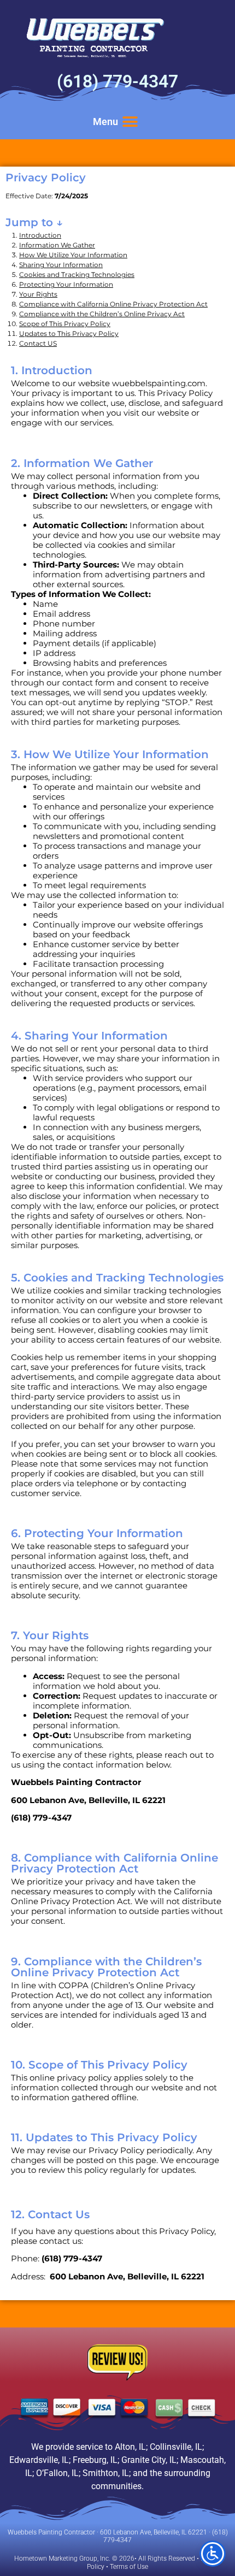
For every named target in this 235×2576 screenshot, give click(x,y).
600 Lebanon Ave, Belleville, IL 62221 (154, 2532)
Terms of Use (129, 2567)
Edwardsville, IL (39, 2460)
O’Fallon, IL (57, 2473)
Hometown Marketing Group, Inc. (62, 2559)
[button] (130, 122)
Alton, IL (130, 2447)
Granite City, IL (149, 2460)
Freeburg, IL (95, 2460)
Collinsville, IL (176, 2447)
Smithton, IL (106, 2473)
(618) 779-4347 (117, 81)
